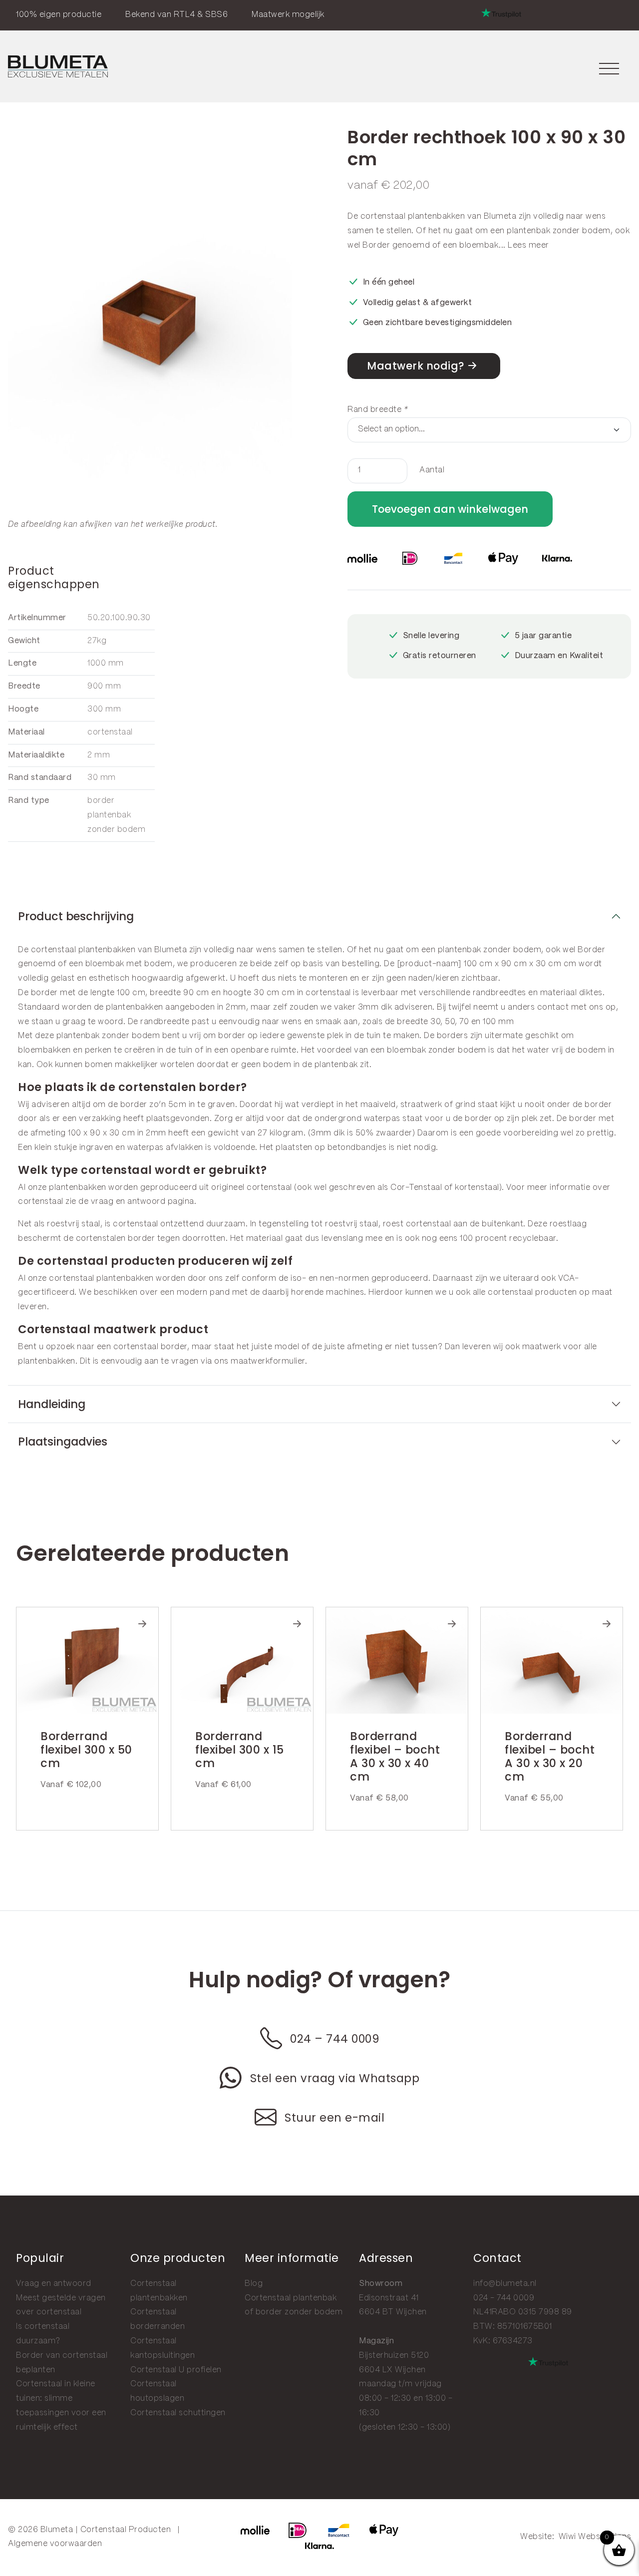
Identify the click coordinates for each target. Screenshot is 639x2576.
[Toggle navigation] (609, 67)
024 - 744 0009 (504, 2298)
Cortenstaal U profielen (176, 2370)
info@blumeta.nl (505, 2284)
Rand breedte (378, 410)
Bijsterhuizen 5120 (394, 2356)
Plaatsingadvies (63, 1442)
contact (553, 1007)
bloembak (479, 245)
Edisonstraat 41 (389, 2298)
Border (376, 245)
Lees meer (528, 245)
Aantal (432, 470)
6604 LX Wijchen (392, 2370)
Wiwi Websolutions (595, 2537)
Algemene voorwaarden (55, 2544)
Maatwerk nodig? (416, 366)
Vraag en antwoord (54, 2284)
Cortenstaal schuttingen (178, 2413)
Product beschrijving (76, 916)
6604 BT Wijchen (393, 2312)
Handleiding (52, 1404)
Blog (254, 2284)
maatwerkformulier (268, 1361)
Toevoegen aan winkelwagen (450, 509)
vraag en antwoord (128, 1202)
